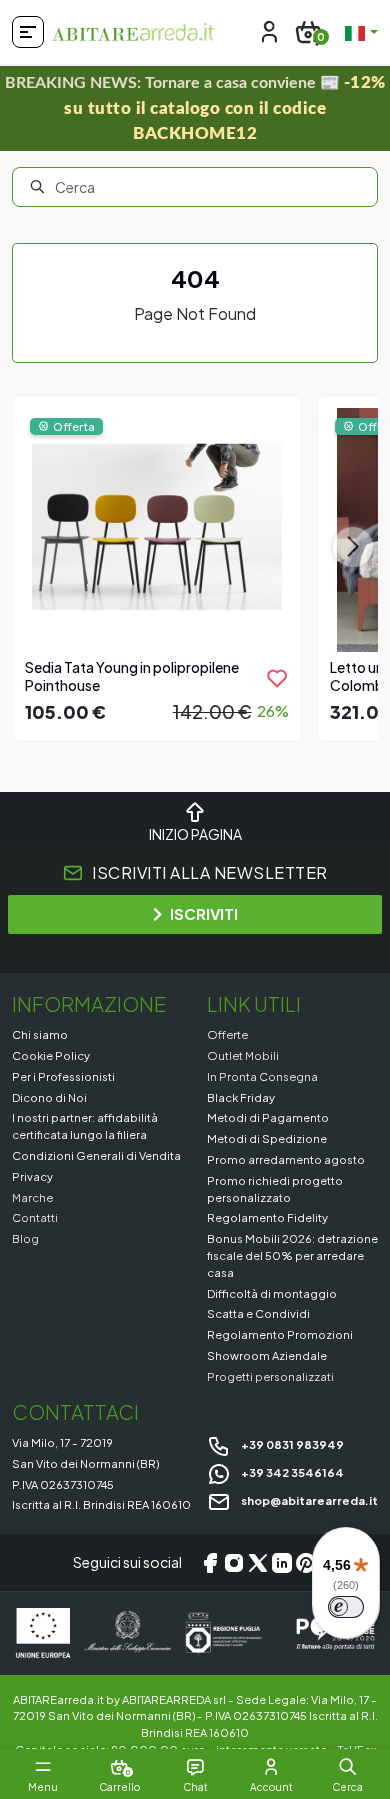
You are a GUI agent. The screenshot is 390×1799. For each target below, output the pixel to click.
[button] (347, 1767)
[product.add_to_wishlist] (277, 678)
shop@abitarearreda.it (308, 1500)
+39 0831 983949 (291, 1444)
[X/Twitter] (258, 1563)
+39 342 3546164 (291, 1472)
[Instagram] (234, 1563)
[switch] (346, 1607)
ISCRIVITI (204, 913)
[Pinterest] (306, 1563)
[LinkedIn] (282, 1563)
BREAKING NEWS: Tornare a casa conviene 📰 (195, 108)
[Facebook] (210, 1563)
